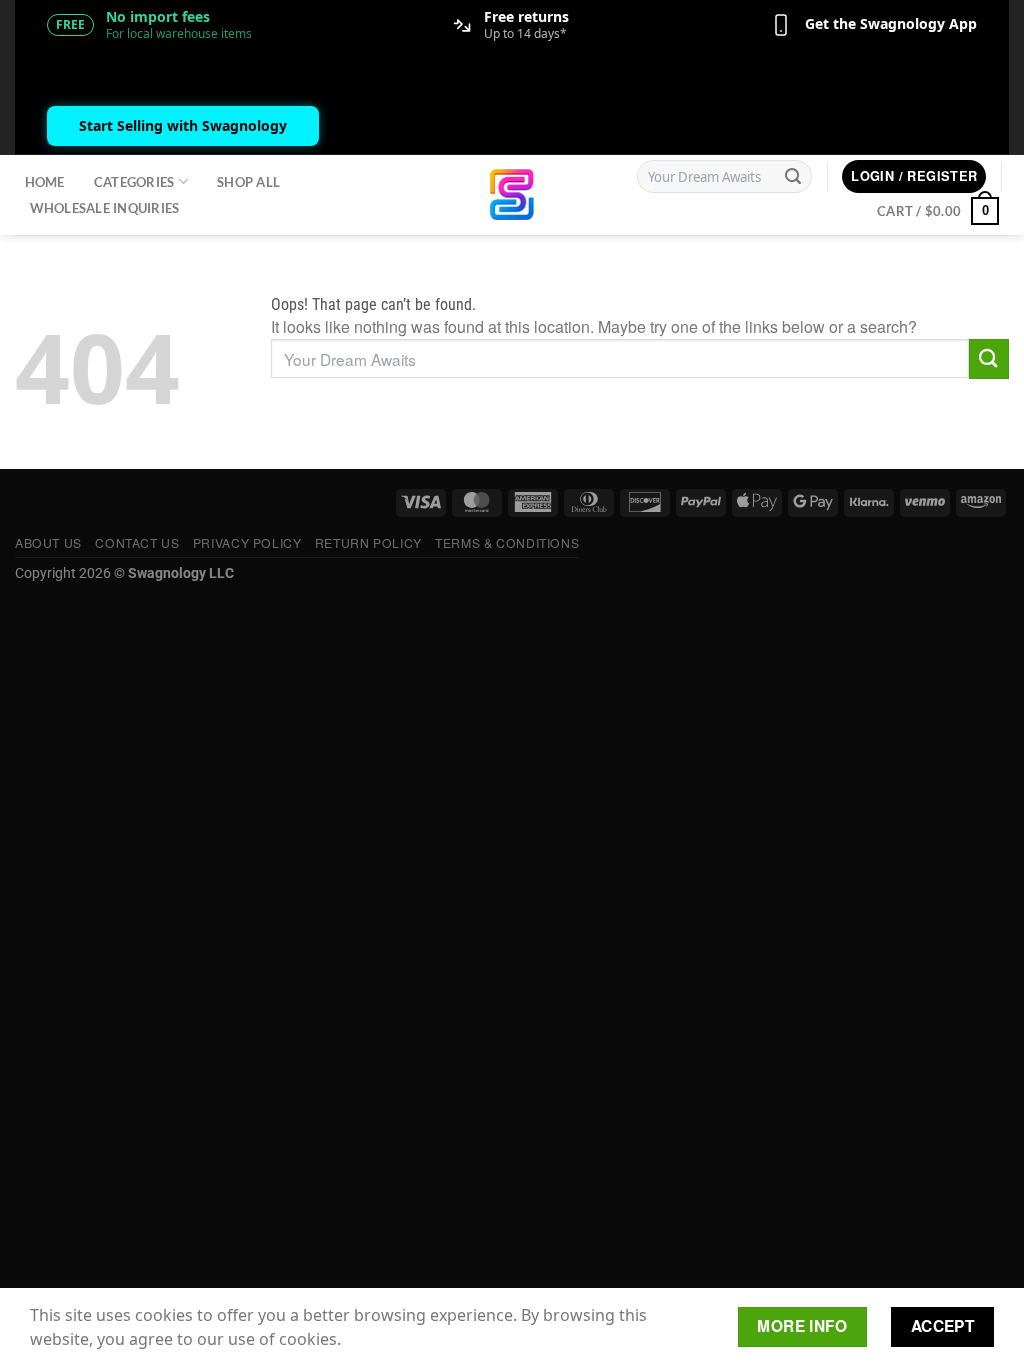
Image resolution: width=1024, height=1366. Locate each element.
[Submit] (794, 177)
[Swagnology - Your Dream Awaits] (512, 194)
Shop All (248, 182)
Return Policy (368, 542)
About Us (48, 542)
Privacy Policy (247, 542)
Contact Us (137, 542)
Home (45, 182)
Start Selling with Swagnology (183, 125)
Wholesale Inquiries (105, 208)
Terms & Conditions (507, 542)
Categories (134, 182)
